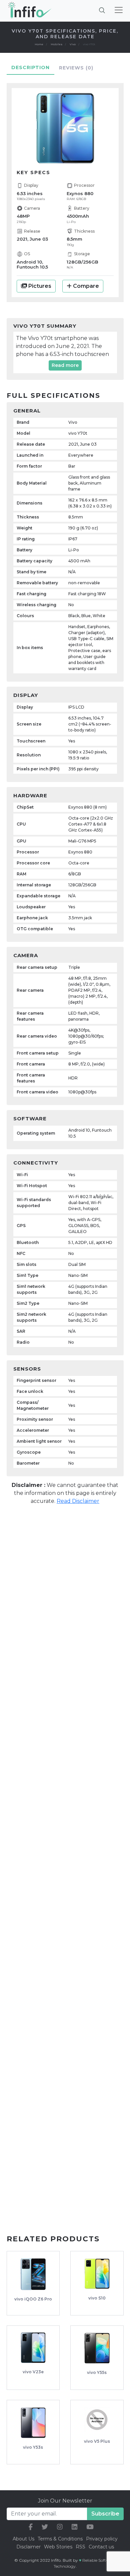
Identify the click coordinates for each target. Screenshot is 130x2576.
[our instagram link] (60, 2527)
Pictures (39, 286)
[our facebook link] (31, 2527)
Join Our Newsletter (65, 2501)
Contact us (101, 2547)
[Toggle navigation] (119, 10)
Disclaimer (29, 2547)
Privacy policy (102, 2539)
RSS (80, 2547)
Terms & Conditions (60, 2539)
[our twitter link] (45, 2527)
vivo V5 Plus (97, 2441)
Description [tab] (30, 67)
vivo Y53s (33, 2447)
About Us (23, 2539)
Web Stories (58, 2547)
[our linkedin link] (74, 2527)
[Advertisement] (65, 1580)
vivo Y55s (97, 2372)
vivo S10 (97, 2298)
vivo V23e (33, 2372)
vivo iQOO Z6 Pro (33, 2299)
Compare (86, 286)
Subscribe (105, 2514)
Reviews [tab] (76, 68)
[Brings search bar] (102, 10)
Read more (65, 365)
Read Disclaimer (78, 1501)
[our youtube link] (90, 2527)
